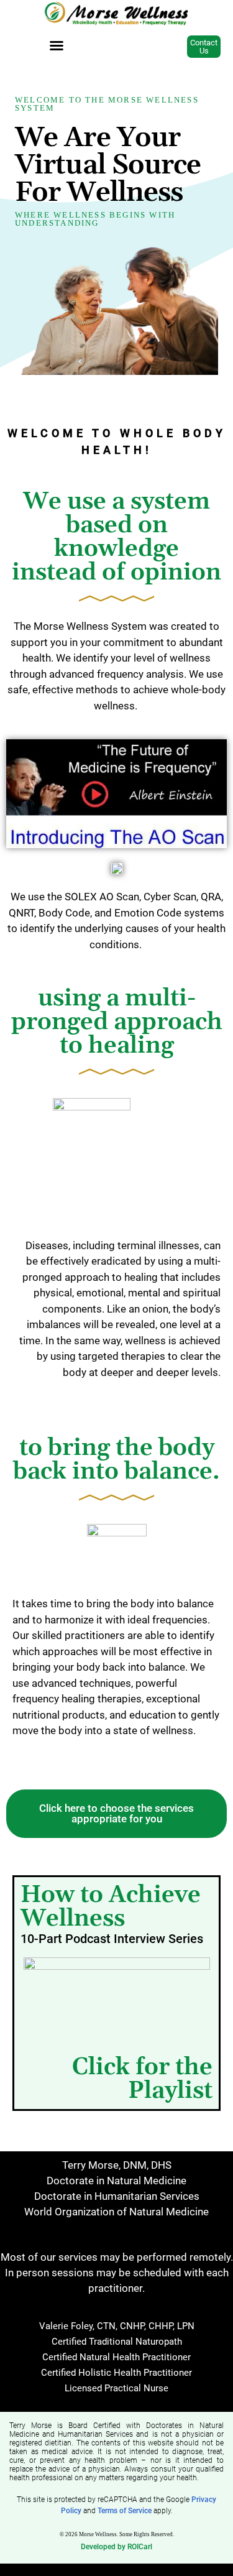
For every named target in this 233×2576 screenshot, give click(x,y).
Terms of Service (125, 2511)
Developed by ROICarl (116, 2547)
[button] (57, 45)
